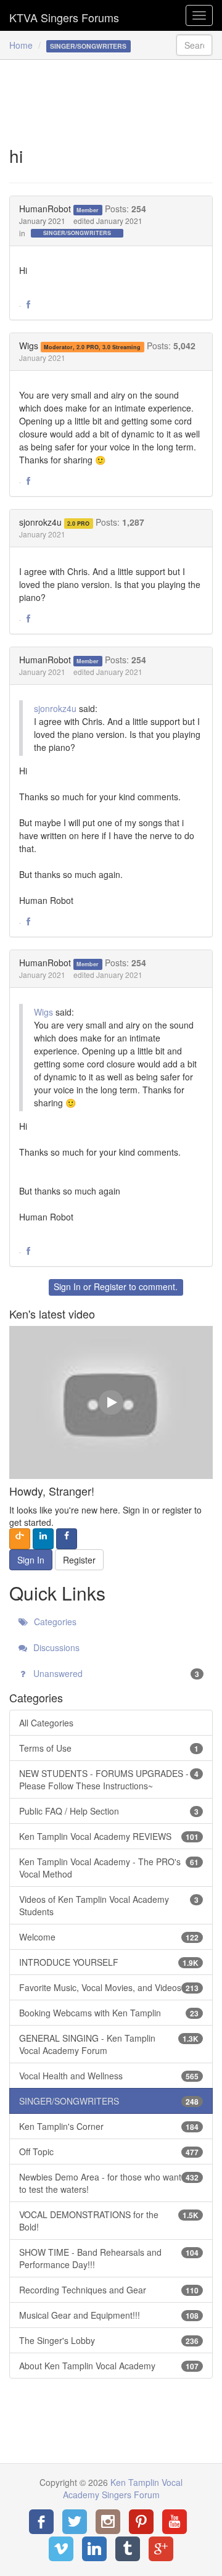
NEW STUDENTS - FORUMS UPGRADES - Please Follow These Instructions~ (109, 1779)
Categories (54, 1621)
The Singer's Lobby (109, 2340)
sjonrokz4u (40, 522)
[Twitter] (75, 2522)
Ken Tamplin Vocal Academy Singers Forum (64, 15)
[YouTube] (175, 2522)
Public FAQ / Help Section (109, 1811)
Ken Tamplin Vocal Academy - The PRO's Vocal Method (109, 1868)
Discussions (55, 1647)
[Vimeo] (61, 2549)
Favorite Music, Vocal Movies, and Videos (109, 1987)
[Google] (161, 2549)
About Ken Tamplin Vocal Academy (109, 2366)
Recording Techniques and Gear (109, 2290)
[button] (28, 305)
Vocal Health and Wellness (109, 2076)
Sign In (67, 1286)
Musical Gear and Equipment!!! (109, 2315)
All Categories (46, 1723)
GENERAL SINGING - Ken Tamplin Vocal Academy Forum (109, 2044)
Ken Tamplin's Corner (109, 2126)
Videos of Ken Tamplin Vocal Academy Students (109, 1905)
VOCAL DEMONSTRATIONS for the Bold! (109, 2221)
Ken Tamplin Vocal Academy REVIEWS (109, 1836)
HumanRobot (45, 209)
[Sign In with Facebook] (67, 1539)
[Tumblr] (128, 2549)
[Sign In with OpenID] (20, 1539)
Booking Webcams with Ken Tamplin (109, 2013)
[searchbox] (194, 45)
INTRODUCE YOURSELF (109, 1962)
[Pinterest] (141, 2522)
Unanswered (115, 1673)
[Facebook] (41, 2522)
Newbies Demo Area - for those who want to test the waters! (109, 2183)
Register (110, 1286)
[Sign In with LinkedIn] (43, 1539)
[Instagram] (108, 2522)
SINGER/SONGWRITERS (77, 233)
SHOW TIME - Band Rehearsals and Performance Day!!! (109, 2258)
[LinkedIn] (94, 2549)
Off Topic (109, 2151)
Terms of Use (109, 1748)
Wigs (29, 346)
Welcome (109, 1937)
